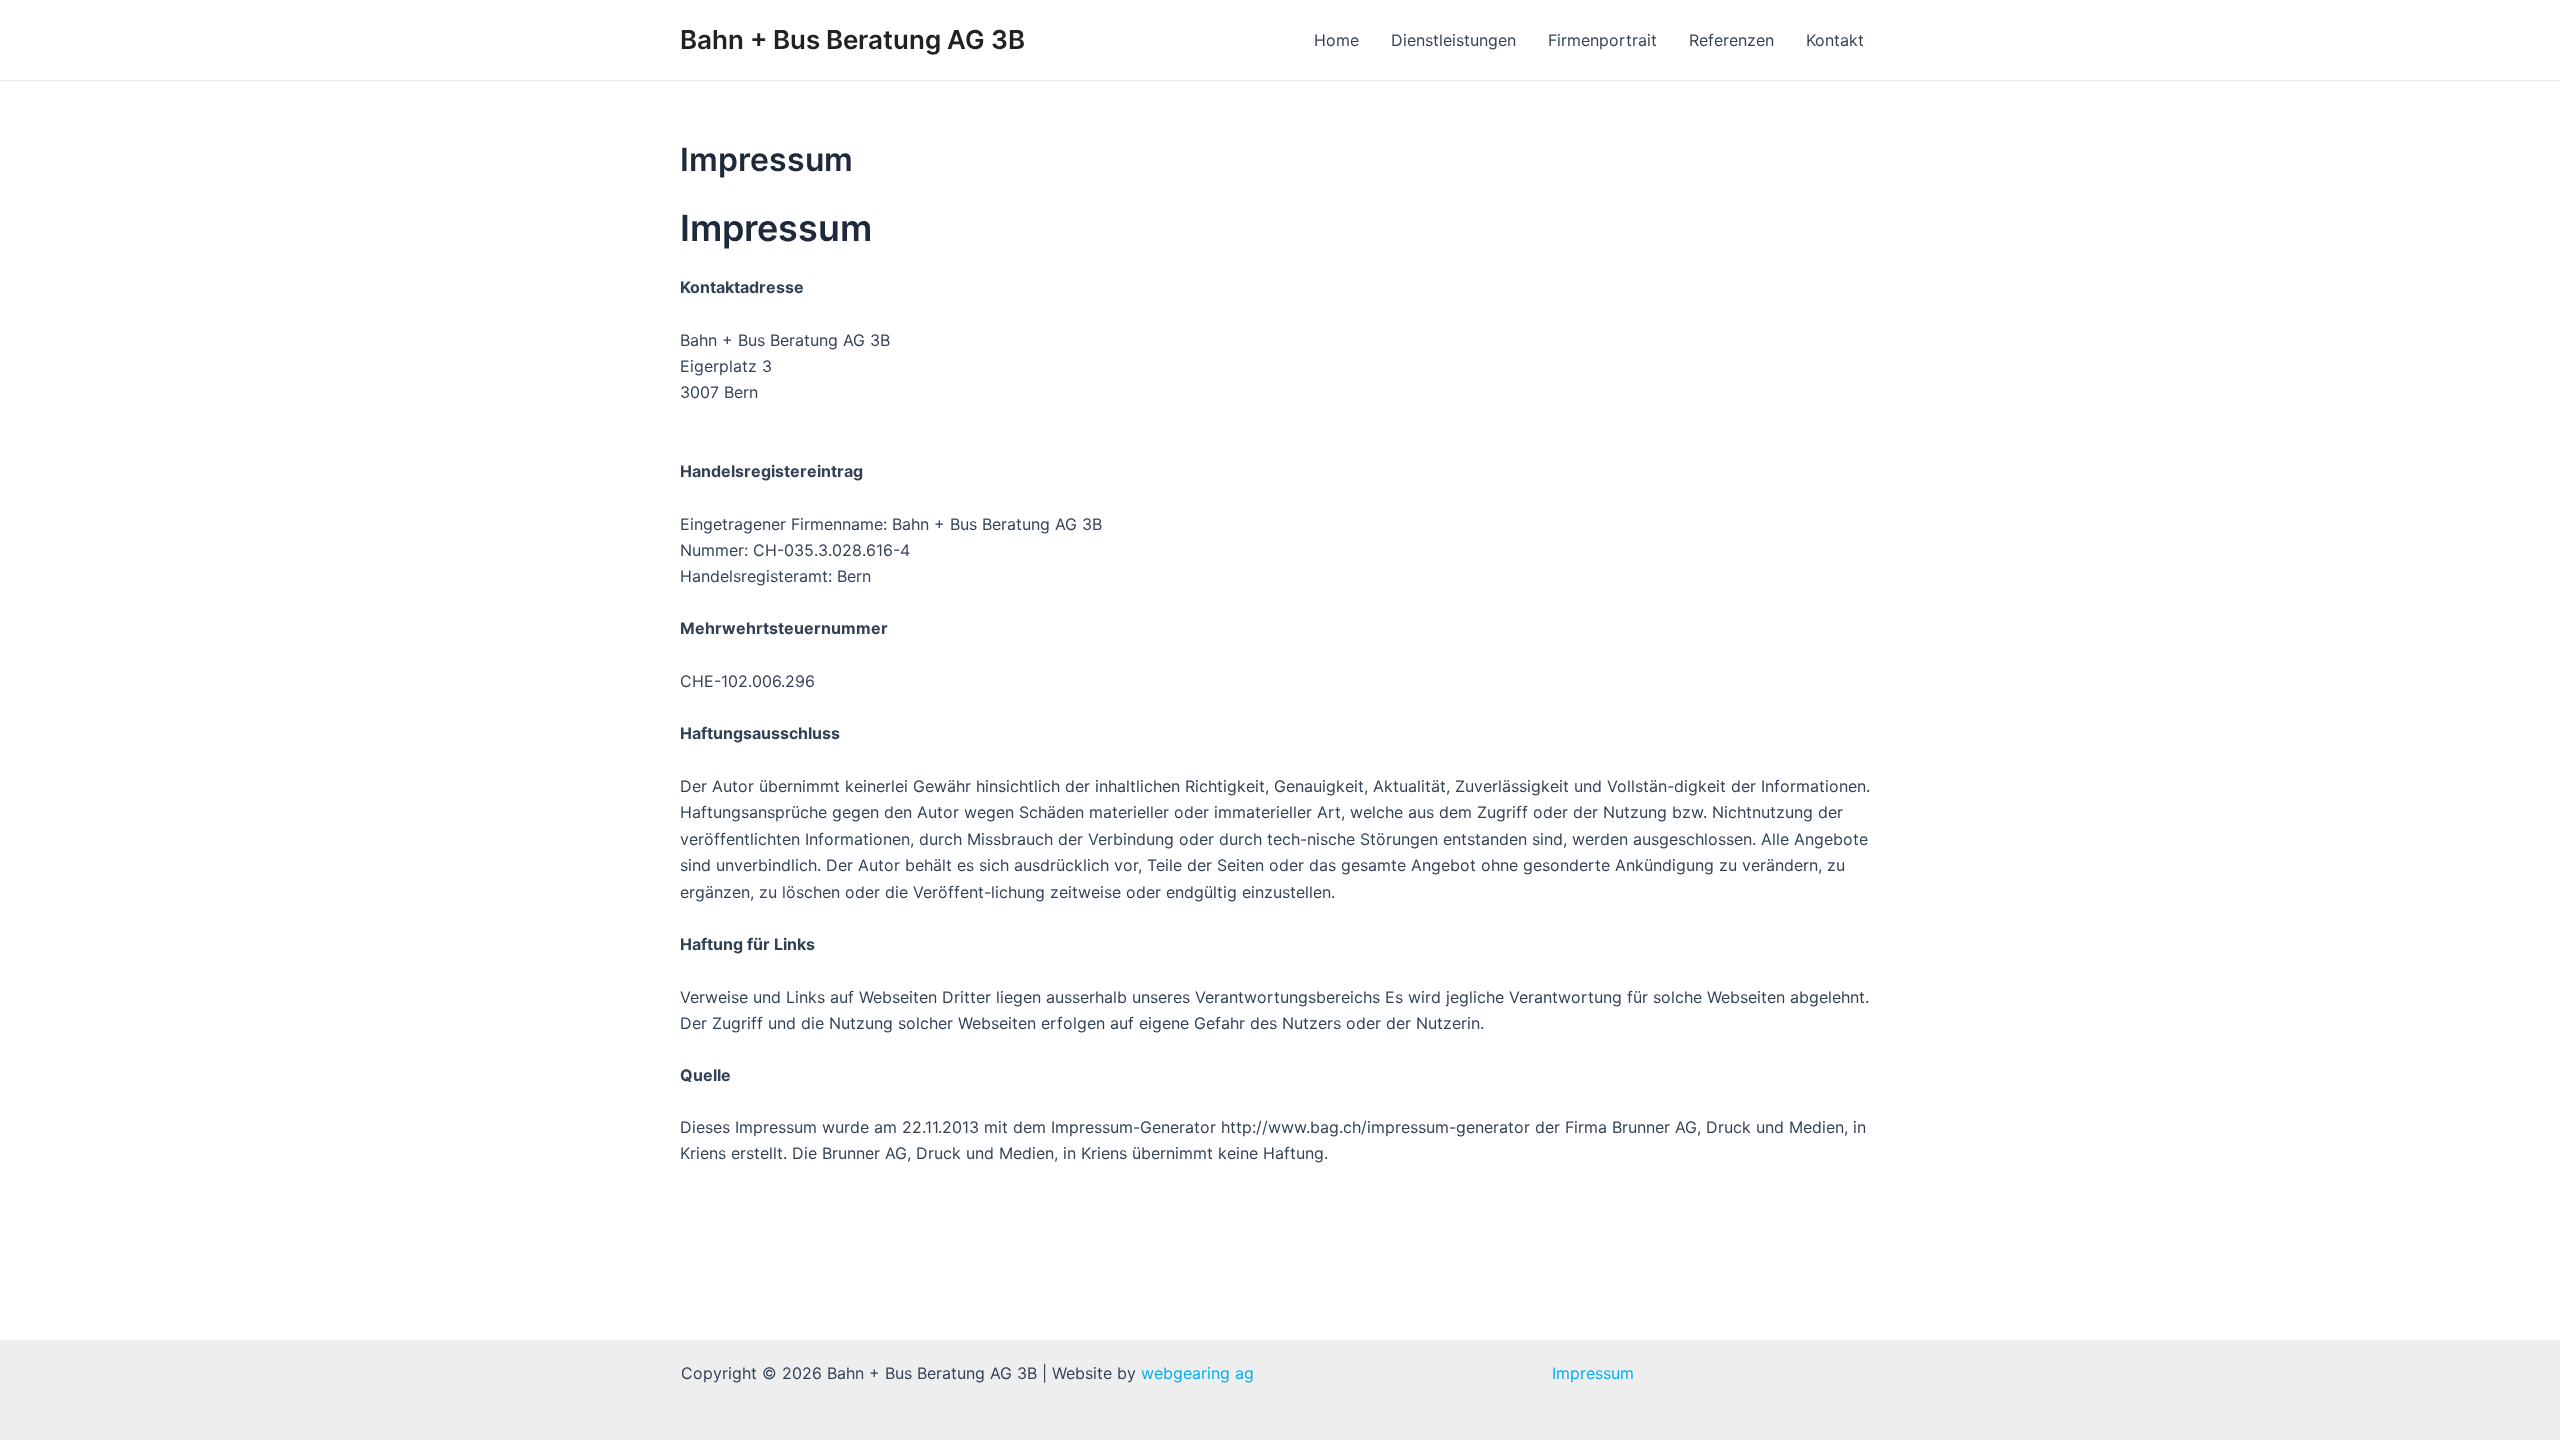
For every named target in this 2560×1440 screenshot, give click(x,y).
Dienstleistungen (1453, 40)
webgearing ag (1197, 1373)
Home (1336, 40)
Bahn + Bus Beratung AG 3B (852, 39)
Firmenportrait (1602, 40)
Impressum (1593, 1373)
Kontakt (1835, 40)
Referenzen (1731, 40)
